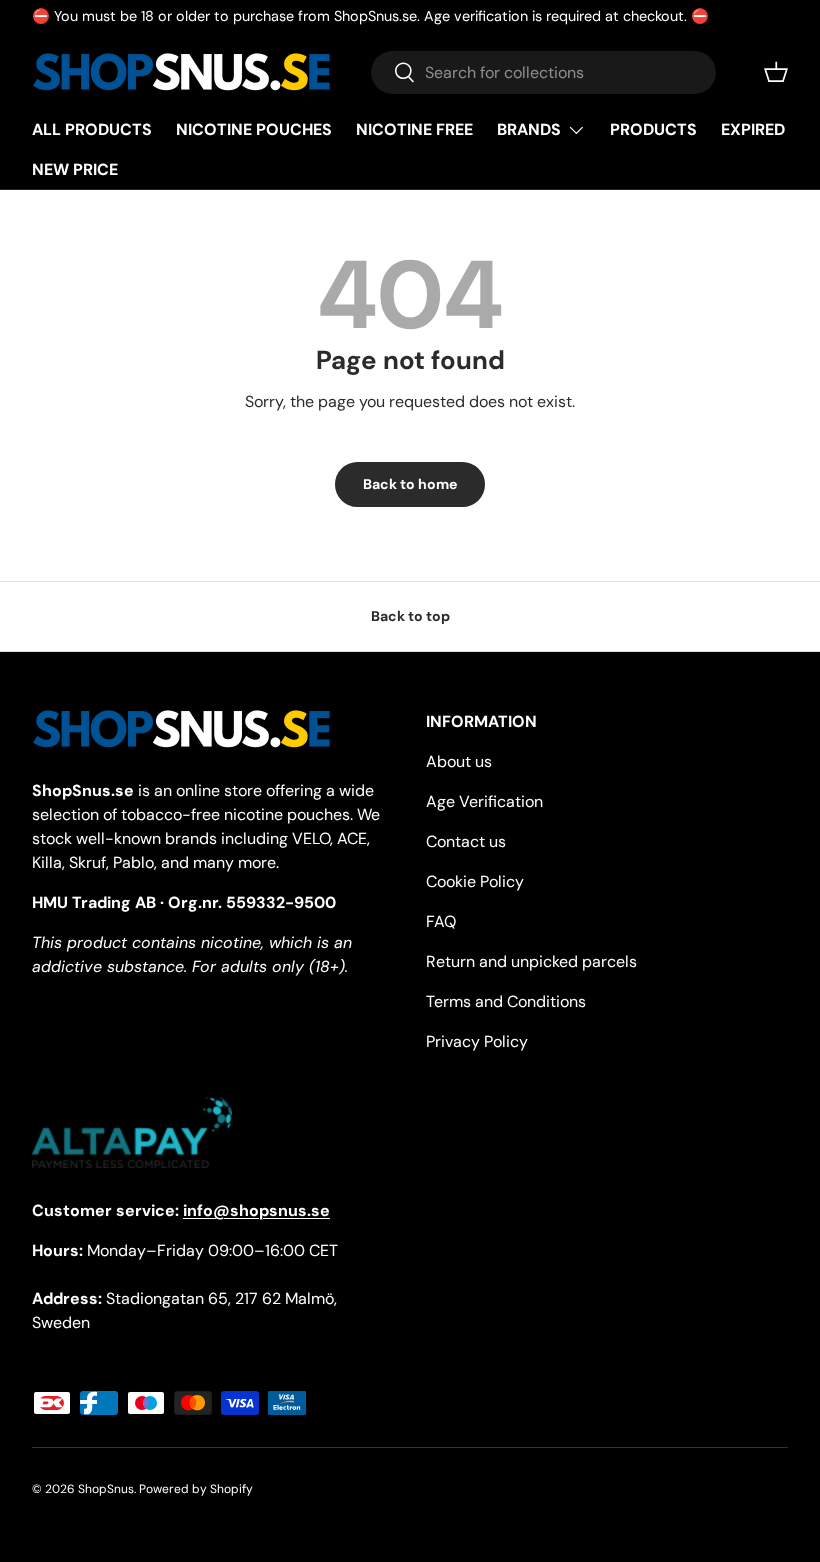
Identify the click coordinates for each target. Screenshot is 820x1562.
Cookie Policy (475, 881)
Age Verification (484, 801)
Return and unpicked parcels (531, 961)
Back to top (410, 616)
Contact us (466, 841)
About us (459, 761)
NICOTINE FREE (414, 129)
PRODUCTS (653, 129)
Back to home (410, 484)
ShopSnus (106, 1489)
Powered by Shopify (196, 1489)
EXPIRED (753, 129)
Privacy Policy (477, 1041)
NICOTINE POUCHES (254, 129)
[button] (776, 72)
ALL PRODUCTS (92, 129)
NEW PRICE (75, 169)
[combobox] (543, 72)
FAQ (441, 921)
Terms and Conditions (506, 1001)
